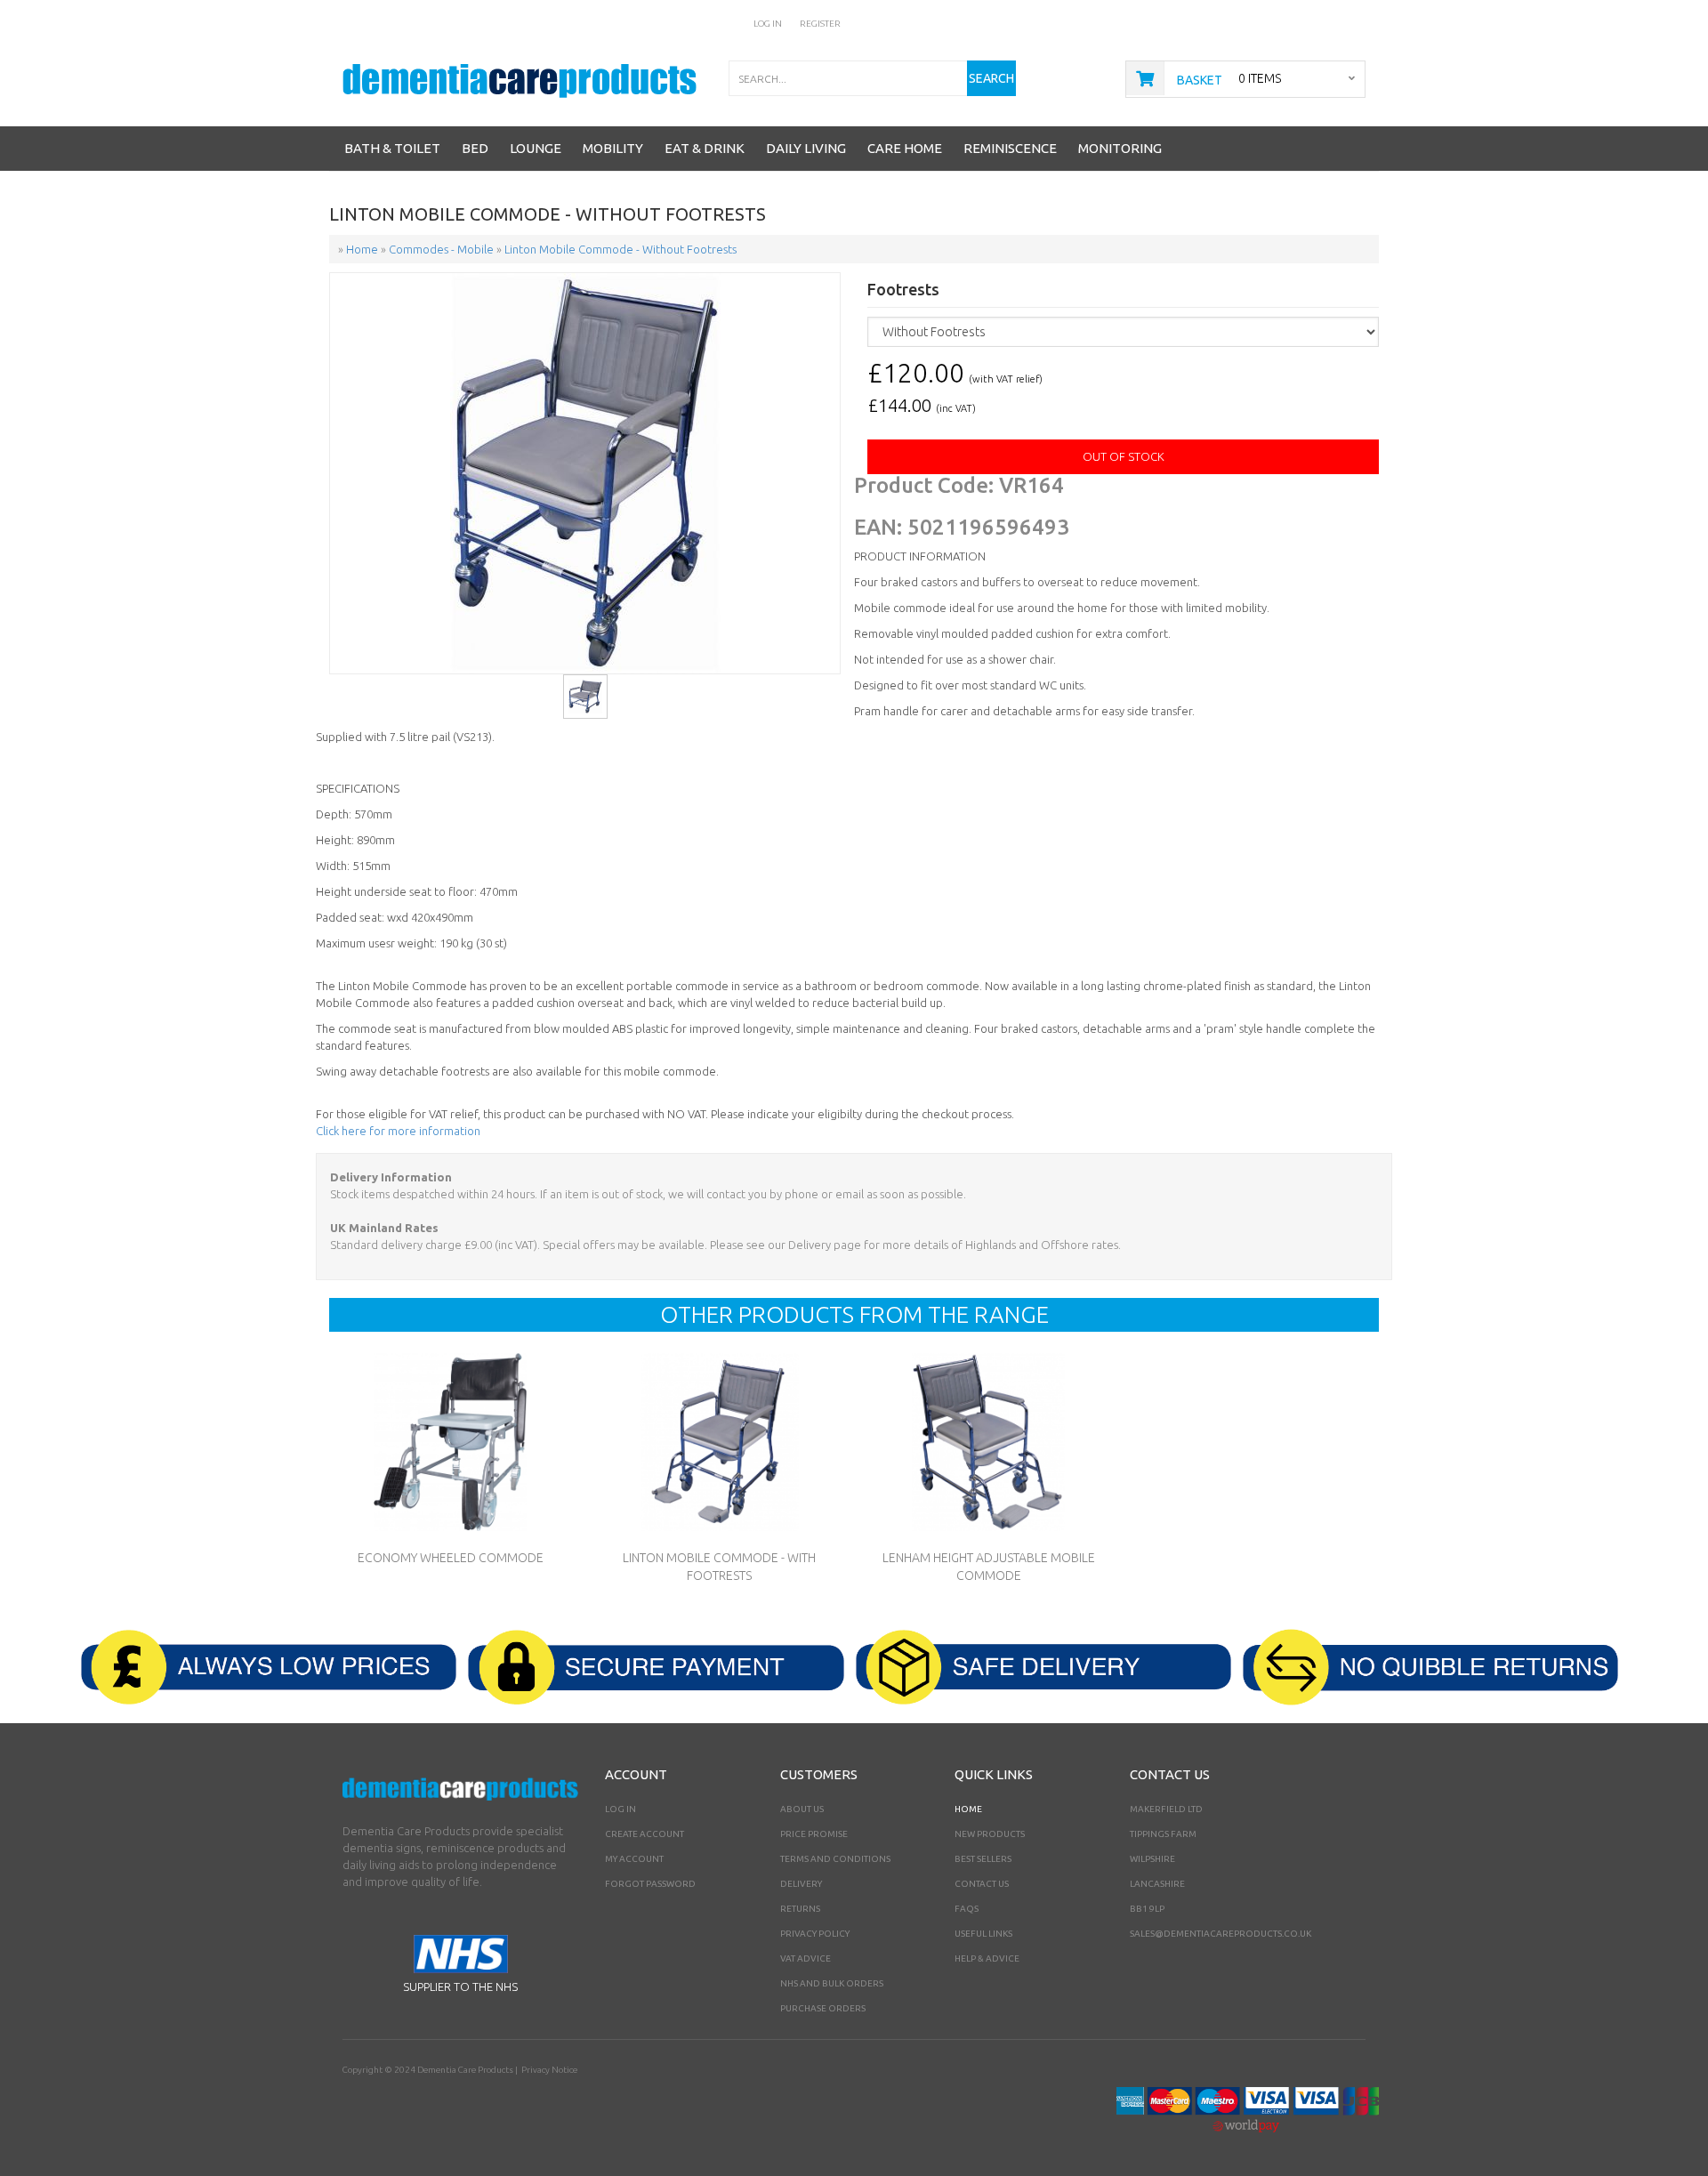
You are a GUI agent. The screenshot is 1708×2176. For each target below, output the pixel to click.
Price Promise (814, 1834)
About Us (802, 1809)
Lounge (536, 148)
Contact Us (982, 1884)
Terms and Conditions (835, 1859)
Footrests (903, 290)
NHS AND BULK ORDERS (832, 1983)
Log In (768, 24)
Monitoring (1120, 148)
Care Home (905, 148)
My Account (634, 1859)
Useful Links (983, 1934)
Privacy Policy (815, 1934)
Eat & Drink (705, 148)
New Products (990, 1834)
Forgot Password (650, 1884)
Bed (475, 148)
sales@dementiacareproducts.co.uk (1221, 1934)
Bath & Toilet (392, 148)
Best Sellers (983, 1859)
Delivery (801, 1884)
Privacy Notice (549, 2070)
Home (968, 1809)
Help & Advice (987, 1958)
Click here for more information (398, 1131)
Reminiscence (1010, 148)
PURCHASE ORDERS (823, 2008)
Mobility (613, 148)
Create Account (645, 1834)
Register (820, 24)
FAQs (967, 1909)
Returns (800, 1909)
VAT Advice (806, 1958)
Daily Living (806, 148)
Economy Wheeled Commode (451, 1558)
